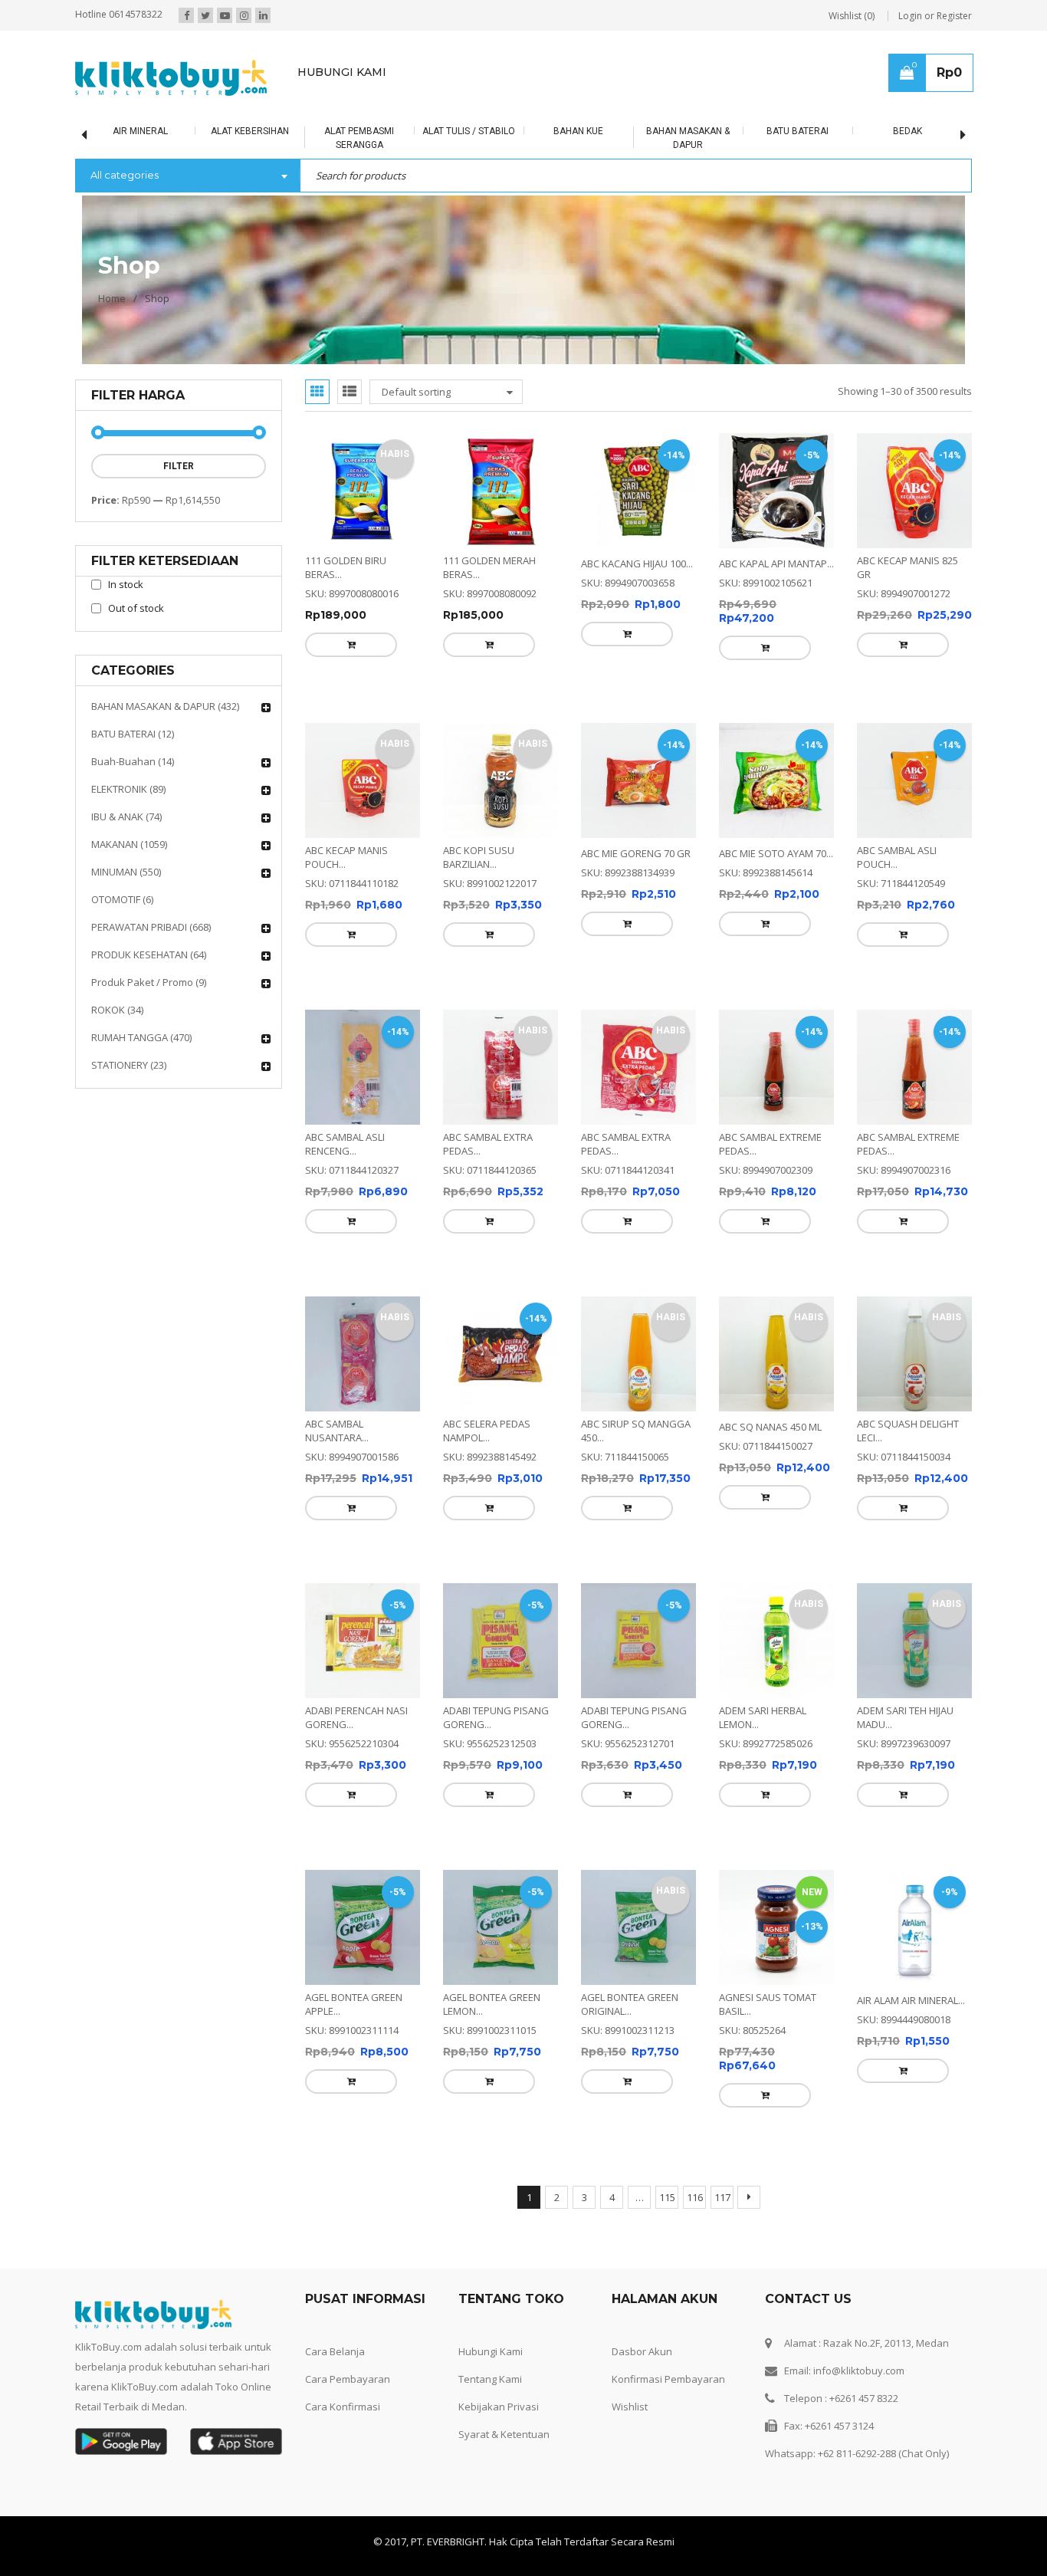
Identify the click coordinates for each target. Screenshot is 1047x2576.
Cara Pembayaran (348, 2172)
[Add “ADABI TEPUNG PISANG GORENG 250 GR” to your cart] (455, 1657)
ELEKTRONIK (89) (128, 789)
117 (722, 1990)
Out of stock (136, 608)
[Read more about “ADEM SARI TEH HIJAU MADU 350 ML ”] (869, 1657)
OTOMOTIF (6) (122, 899)
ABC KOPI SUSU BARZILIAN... (479, 823)
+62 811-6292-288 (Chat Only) (883, 2246)
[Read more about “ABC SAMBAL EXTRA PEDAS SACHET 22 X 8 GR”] (593, 1152)
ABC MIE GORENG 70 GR (636, 819)
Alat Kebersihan (205, 131)
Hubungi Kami (491, 2144)
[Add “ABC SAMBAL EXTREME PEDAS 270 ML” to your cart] (869, 1152)
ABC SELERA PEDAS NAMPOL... (487, 1327)
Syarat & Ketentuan (504, 2227)
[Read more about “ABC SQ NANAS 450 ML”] (731, 1394)
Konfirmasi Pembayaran (668, 2172)
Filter (179, 466)
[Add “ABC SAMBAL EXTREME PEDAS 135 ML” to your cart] (731, 1152)
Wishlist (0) (852, 16)
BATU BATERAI (753, 131)
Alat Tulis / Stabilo (424, 131)
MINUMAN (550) (126, 872)
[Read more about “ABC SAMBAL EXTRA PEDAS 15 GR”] (455, 1152)
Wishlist (630, 2200)
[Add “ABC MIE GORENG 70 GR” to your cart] (593, 889)
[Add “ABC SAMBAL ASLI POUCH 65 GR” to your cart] (869, 900)
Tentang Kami (490, 2172)
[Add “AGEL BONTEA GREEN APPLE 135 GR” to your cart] (317, 1909)
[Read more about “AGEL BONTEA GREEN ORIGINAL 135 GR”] (593, 1909)
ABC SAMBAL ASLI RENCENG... (345, 1075)
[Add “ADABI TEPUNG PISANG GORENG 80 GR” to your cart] (593, 1657)
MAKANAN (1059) (129, 844)
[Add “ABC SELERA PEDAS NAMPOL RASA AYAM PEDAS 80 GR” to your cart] (455, 1405)
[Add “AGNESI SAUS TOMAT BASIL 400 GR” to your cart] (731, 1923)
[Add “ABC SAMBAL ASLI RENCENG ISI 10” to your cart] (317, 1152)
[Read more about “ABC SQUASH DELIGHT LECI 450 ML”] (869, 1405)
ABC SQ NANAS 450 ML (770, 1323)
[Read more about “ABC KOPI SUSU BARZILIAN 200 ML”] (455, 900)
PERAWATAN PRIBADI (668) (151, 927)
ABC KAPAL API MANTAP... (776, 563)
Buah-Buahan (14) (133, 761)
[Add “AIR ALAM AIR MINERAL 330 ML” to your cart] (869, 1898)
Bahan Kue (534, 131)
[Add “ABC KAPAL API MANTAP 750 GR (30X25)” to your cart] (731, 648)
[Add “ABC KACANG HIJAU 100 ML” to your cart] (593, 634)
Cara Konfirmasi (343, 2200)
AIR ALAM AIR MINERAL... (911, 1828)
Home (112, 298)
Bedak (862, 131)
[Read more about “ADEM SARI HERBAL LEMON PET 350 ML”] (731, 1657)
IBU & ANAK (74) (126, 816)
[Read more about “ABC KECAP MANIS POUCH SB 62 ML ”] (317, 900)
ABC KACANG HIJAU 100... (637, 563)
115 (667, 1990)
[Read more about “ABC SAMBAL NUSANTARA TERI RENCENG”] (317, 1405)
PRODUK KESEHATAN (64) (149, 955)
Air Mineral (95, 131)
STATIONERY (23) (129, 1065)
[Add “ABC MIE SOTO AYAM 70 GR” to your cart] (731, 889)
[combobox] (187, 176)
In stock (126, 584)
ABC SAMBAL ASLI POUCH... (897, 823)
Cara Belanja (335, 2144)
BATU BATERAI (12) (133, 734)
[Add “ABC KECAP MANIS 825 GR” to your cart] (869, 645)
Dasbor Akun (642, 2144)
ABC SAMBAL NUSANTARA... (337, 1327)
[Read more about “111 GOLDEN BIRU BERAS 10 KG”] (317, 645)
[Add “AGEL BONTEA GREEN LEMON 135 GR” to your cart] (455, 1909)
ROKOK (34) (117, 1010)
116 (695, 1990)
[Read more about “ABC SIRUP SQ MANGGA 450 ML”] (593, 1405)
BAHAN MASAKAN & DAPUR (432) (165, 706)
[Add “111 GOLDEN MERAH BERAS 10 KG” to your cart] (455, 645)
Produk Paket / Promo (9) (149, 982)
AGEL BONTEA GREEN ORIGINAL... (630, 1832)
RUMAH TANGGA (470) (141, 1037)
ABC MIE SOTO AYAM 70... (776, 819)
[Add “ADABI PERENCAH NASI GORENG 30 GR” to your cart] (317, 1657)
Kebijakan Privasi (499, 2200)
